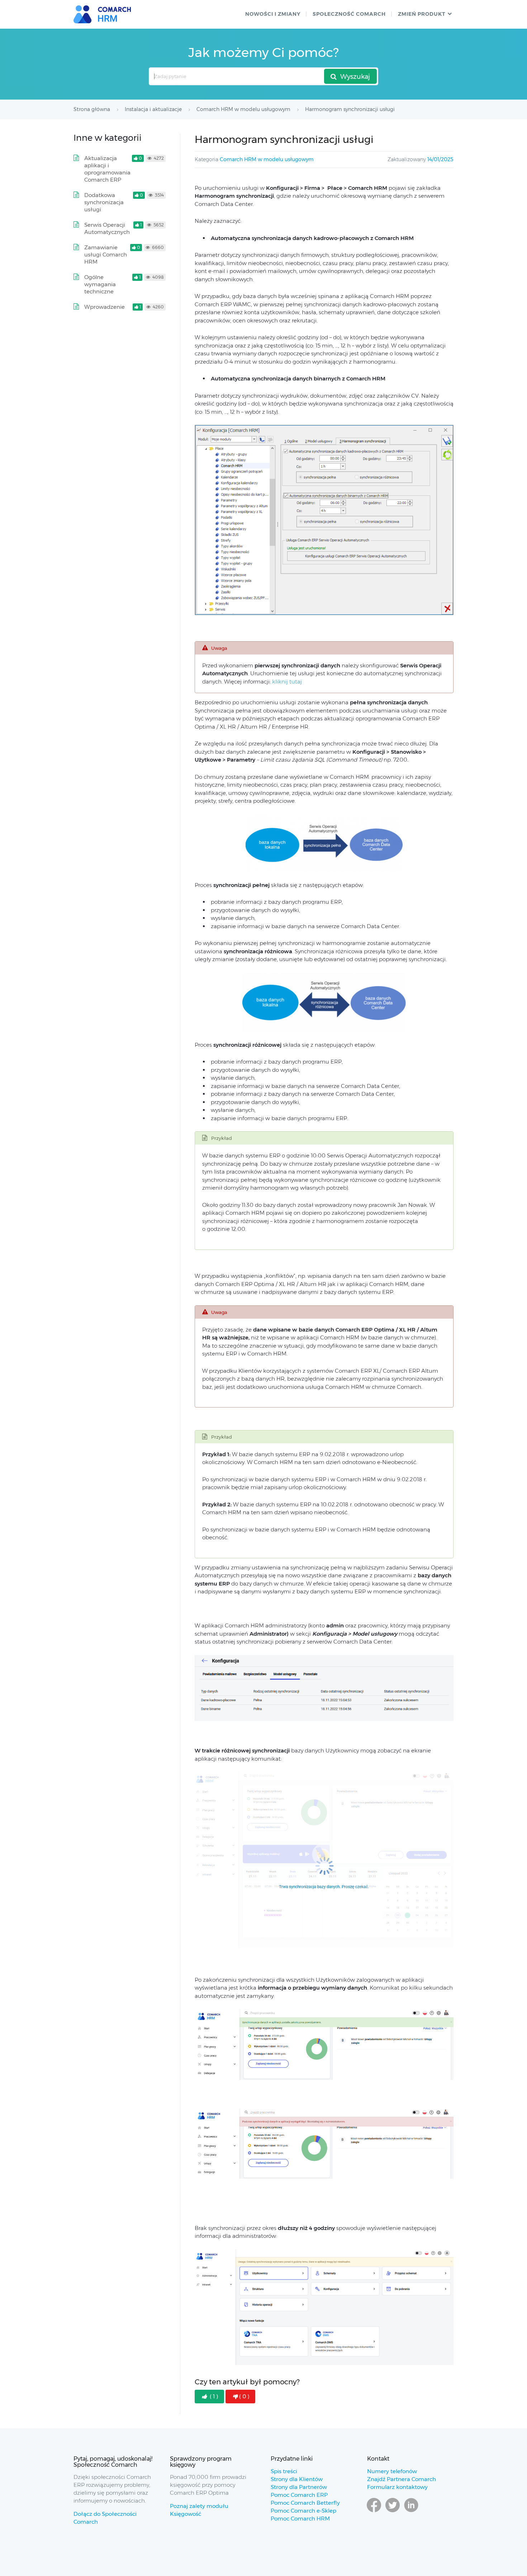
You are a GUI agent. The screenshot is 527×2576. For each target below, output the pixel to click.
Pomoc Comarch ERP (299, 2495)
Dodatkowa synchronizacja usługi (104, 202)
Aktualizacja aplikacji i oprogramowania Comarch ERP (107, 169)
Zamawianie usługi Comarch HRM (106, 255)
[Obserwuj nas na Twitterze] (393, 2512)
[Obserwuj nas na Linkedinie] (411, 2512)
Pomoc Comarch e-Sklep (303, 2511)
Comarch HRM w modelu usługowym (267, 159)
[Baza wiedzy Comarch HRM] (105, 14)
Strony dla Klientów (297, 2479)
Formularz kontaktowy (397, 2487)
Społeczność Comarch (349, 14)
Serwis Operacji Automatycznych (107, 228)
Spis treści (284, 2471)
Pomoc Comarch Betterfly (305, 2503)
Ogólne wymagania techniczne (100, 284)
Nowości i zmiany (273, 14)
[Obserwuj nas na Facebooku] (374, 2512)
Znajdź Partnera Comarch (402, 2479)
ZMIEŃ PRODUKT (422, 14)
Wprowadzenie (105, 307)
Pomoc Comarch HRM (300, 2519)
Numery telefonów (392, 2471)
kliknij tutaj (287, 682)
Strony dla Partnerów (299, 2487)
